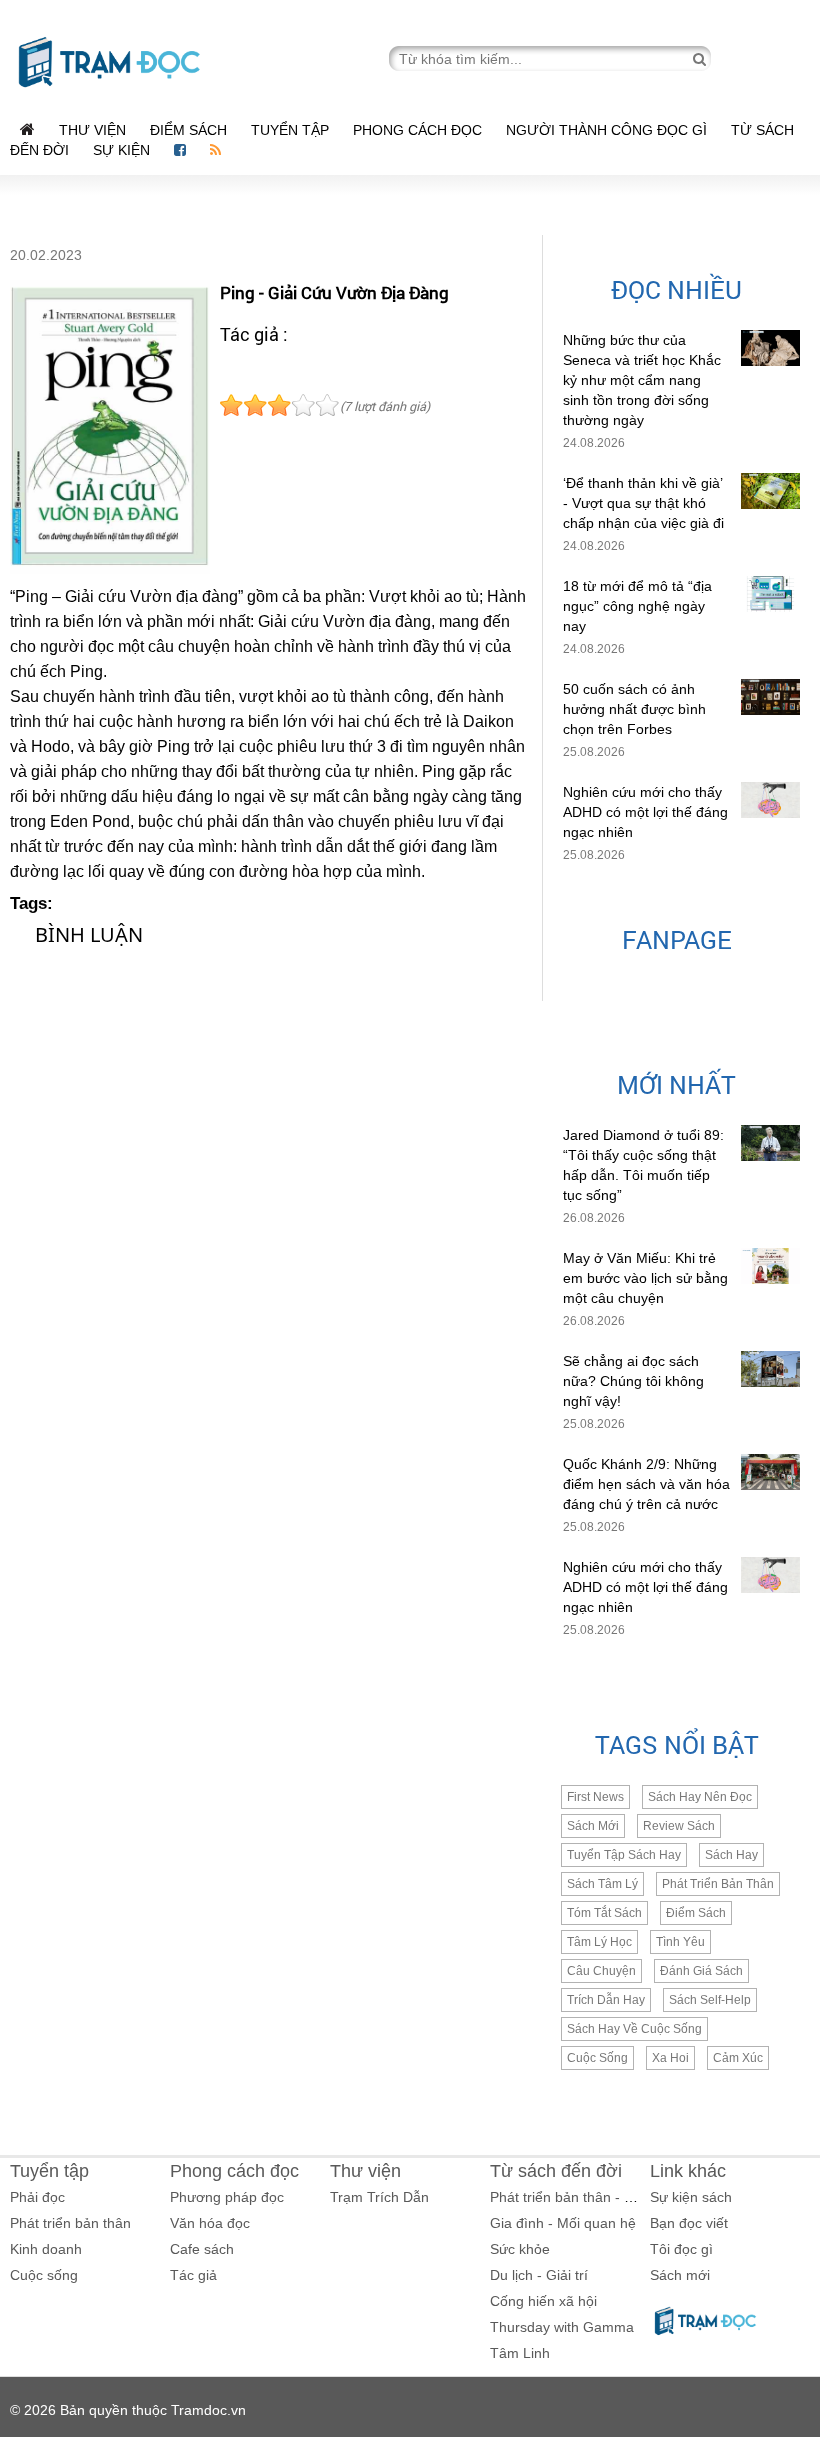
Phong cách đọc (417, 130)
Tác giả (193, 2275)
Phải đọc (37, 2197)
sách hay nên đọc (700, 1797)
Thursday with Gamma (562, 2327)
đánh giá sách (701, 1971)
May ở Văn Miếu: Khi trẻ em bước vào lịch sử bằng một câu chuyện (645, 1278)
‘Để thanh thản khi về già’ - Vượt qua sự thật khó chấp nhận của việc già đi (643, 503)
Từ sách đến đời (556, 2171)
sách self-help (710, 2000)
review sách (679, 1826)
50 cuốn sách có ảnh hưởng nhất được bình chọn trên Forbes (634, 709)
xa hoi (670, 2058)
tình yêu (680, 1942)
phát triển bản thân (718, 1884)
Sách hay (731, 1855)
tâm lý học (599, 1942)
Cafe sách (202, 2249)
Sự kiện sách (691, 2197)
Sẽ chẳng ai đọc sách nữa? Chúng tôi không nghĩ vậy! (633, 1381)
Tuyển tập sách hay (624, 1855)
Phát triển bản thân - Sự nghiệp (589, 2197)
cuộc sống (597, 2058)
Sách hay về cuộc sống (634, 2029)
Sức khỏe (520, 2249)
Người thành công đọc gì (606, 130)
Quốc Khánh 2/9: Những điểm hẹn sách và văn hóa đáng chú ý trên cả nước (646, 1484)
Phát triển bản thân (70, 2223)
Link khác (688, 2171)
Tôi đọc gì (681, 2249)
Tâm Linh (520, 2353)
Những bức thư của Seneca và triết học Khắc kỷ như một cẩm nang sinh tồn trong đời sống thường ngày (642, 380)
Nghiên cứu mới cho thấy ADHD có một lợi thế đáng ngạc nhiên (645, 812)
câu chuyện (601, 1971)
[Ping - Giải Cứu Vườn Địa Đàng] (110, 427)
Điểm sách (188, 130)
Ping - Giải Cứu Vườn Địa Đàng (334, 292)
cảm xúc (738, 2058)
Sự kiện (123, 150)
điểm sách (696, 1913)
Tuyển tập (290, 130)
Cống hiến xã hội (543, 2301)
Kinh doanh (46, 2249)
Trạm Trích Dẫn (379, 2197)
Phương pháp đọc (227, 2197)
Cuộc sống (44, 2275)
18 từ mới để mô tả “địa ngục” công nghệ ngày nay (637, 606)
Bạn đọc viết (689, 2223)
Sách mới (593, 1826)
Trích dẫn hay (606, 2000)
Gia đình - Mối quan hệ (563, 2223)
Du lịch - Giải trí (539, 2275)
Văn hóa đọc (210, 2223)
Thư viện (92, 130)
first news (595, 1797)
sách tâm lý (602, 1884)
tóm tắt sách (604, 1913)
